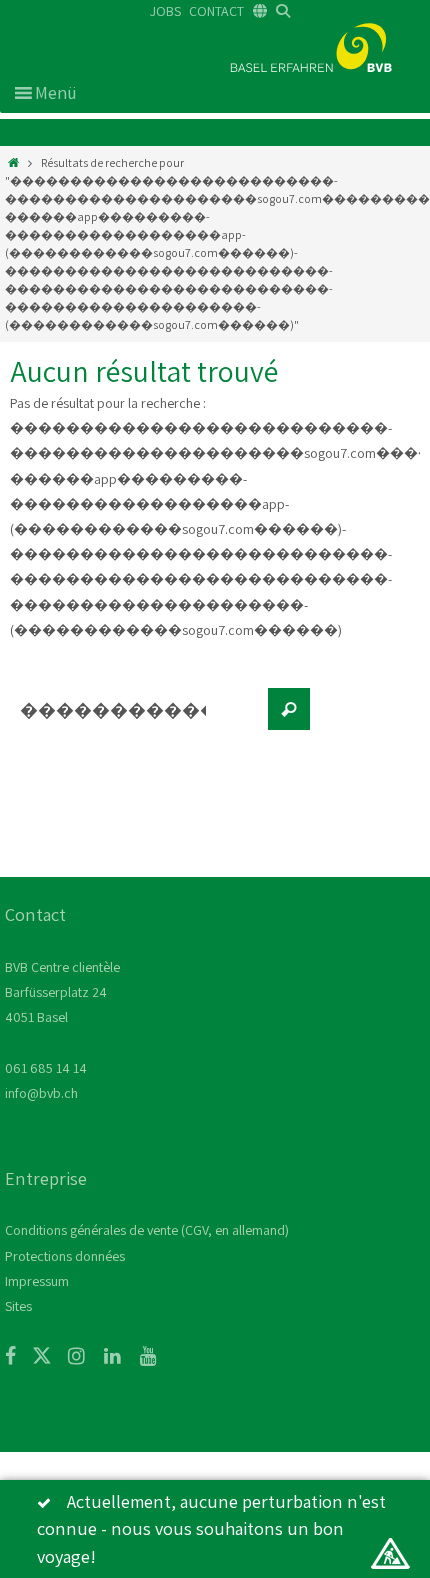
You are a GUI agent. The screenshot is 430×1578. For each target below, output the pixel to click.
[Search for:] (135, 719)
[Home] (13, 162)
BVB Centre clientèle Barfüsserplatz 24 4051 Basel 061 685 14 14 (62, 1017)
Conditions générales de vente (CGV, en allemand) (147, 1230)
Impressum (37, 1281)
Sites (18, 1306)
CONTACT (216, 11)
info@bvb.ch (41, 1093)
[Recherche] (289, 709)
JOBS (165, 11)
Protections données (65, 1256)
